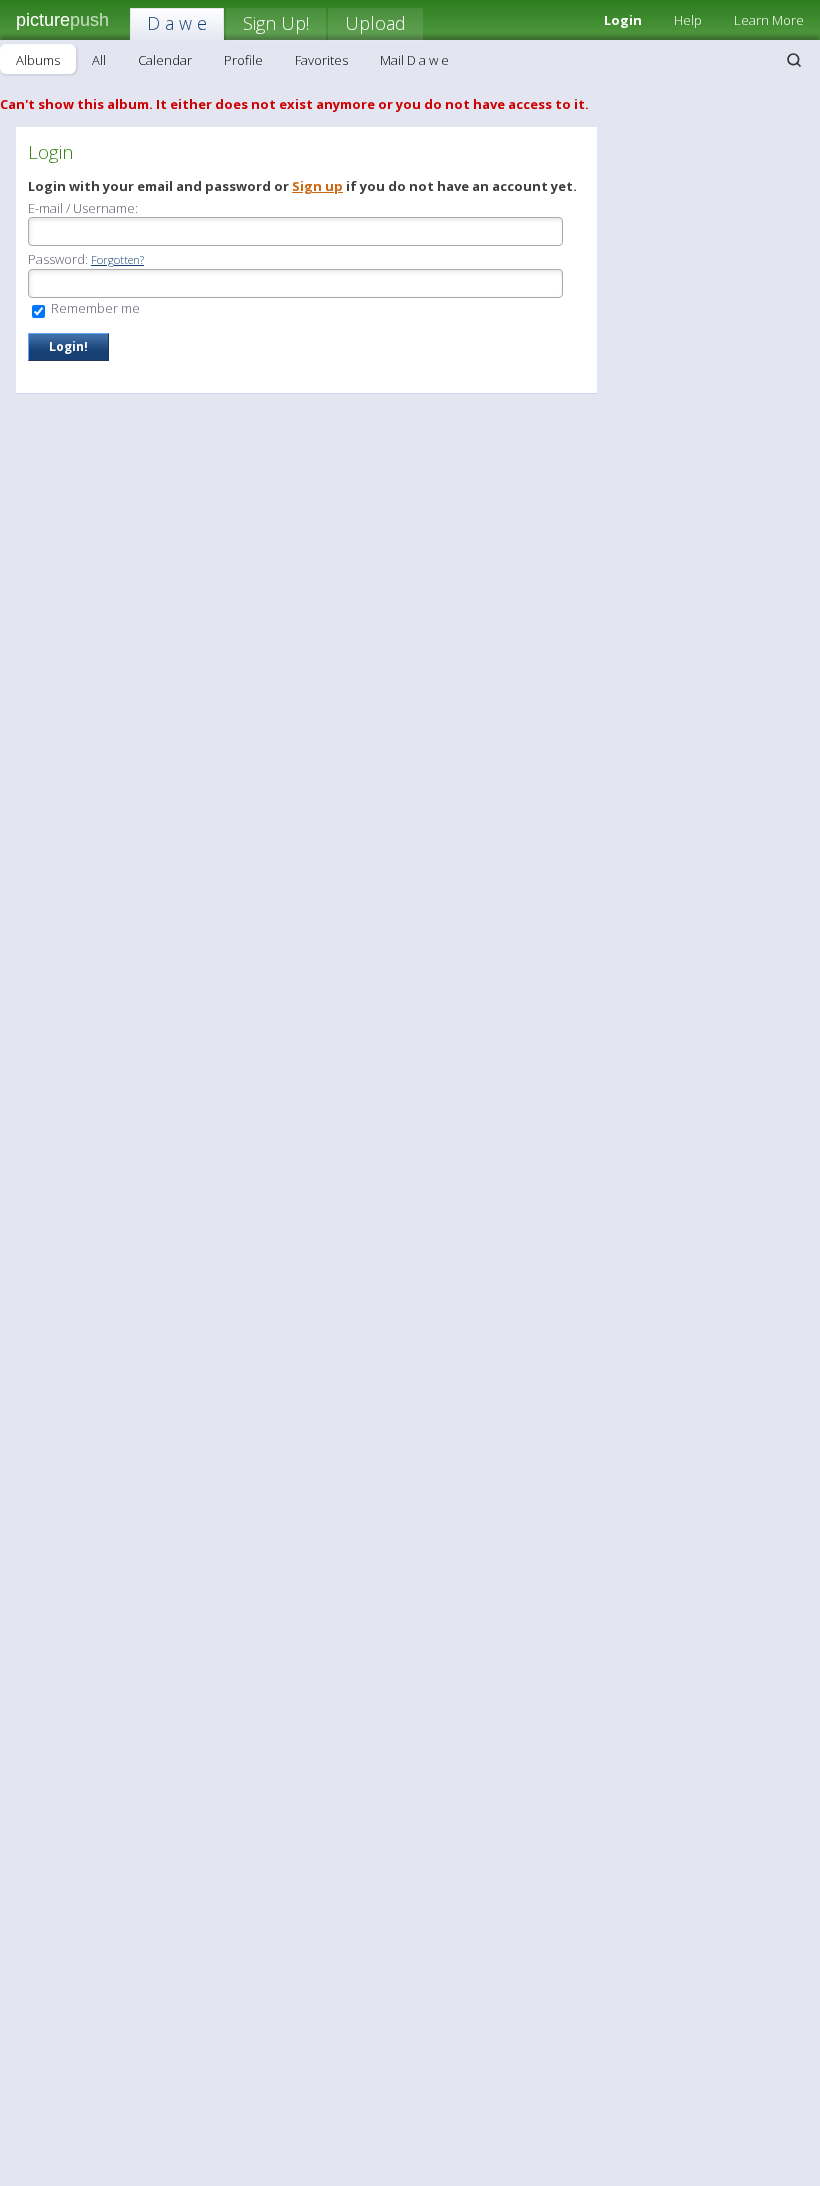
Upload (375, 23)
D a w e (177, 23)
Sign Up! (276, 23)
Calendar (165, 60)
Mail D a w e (414, 60)
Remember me (94, 308)
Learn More (769, 20)
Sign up (317, 186)
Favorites (321, 60)
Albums (38, 60)
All (99, 60)
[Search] (794, 60)
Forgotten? (117, 259)
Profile (243, 60)
